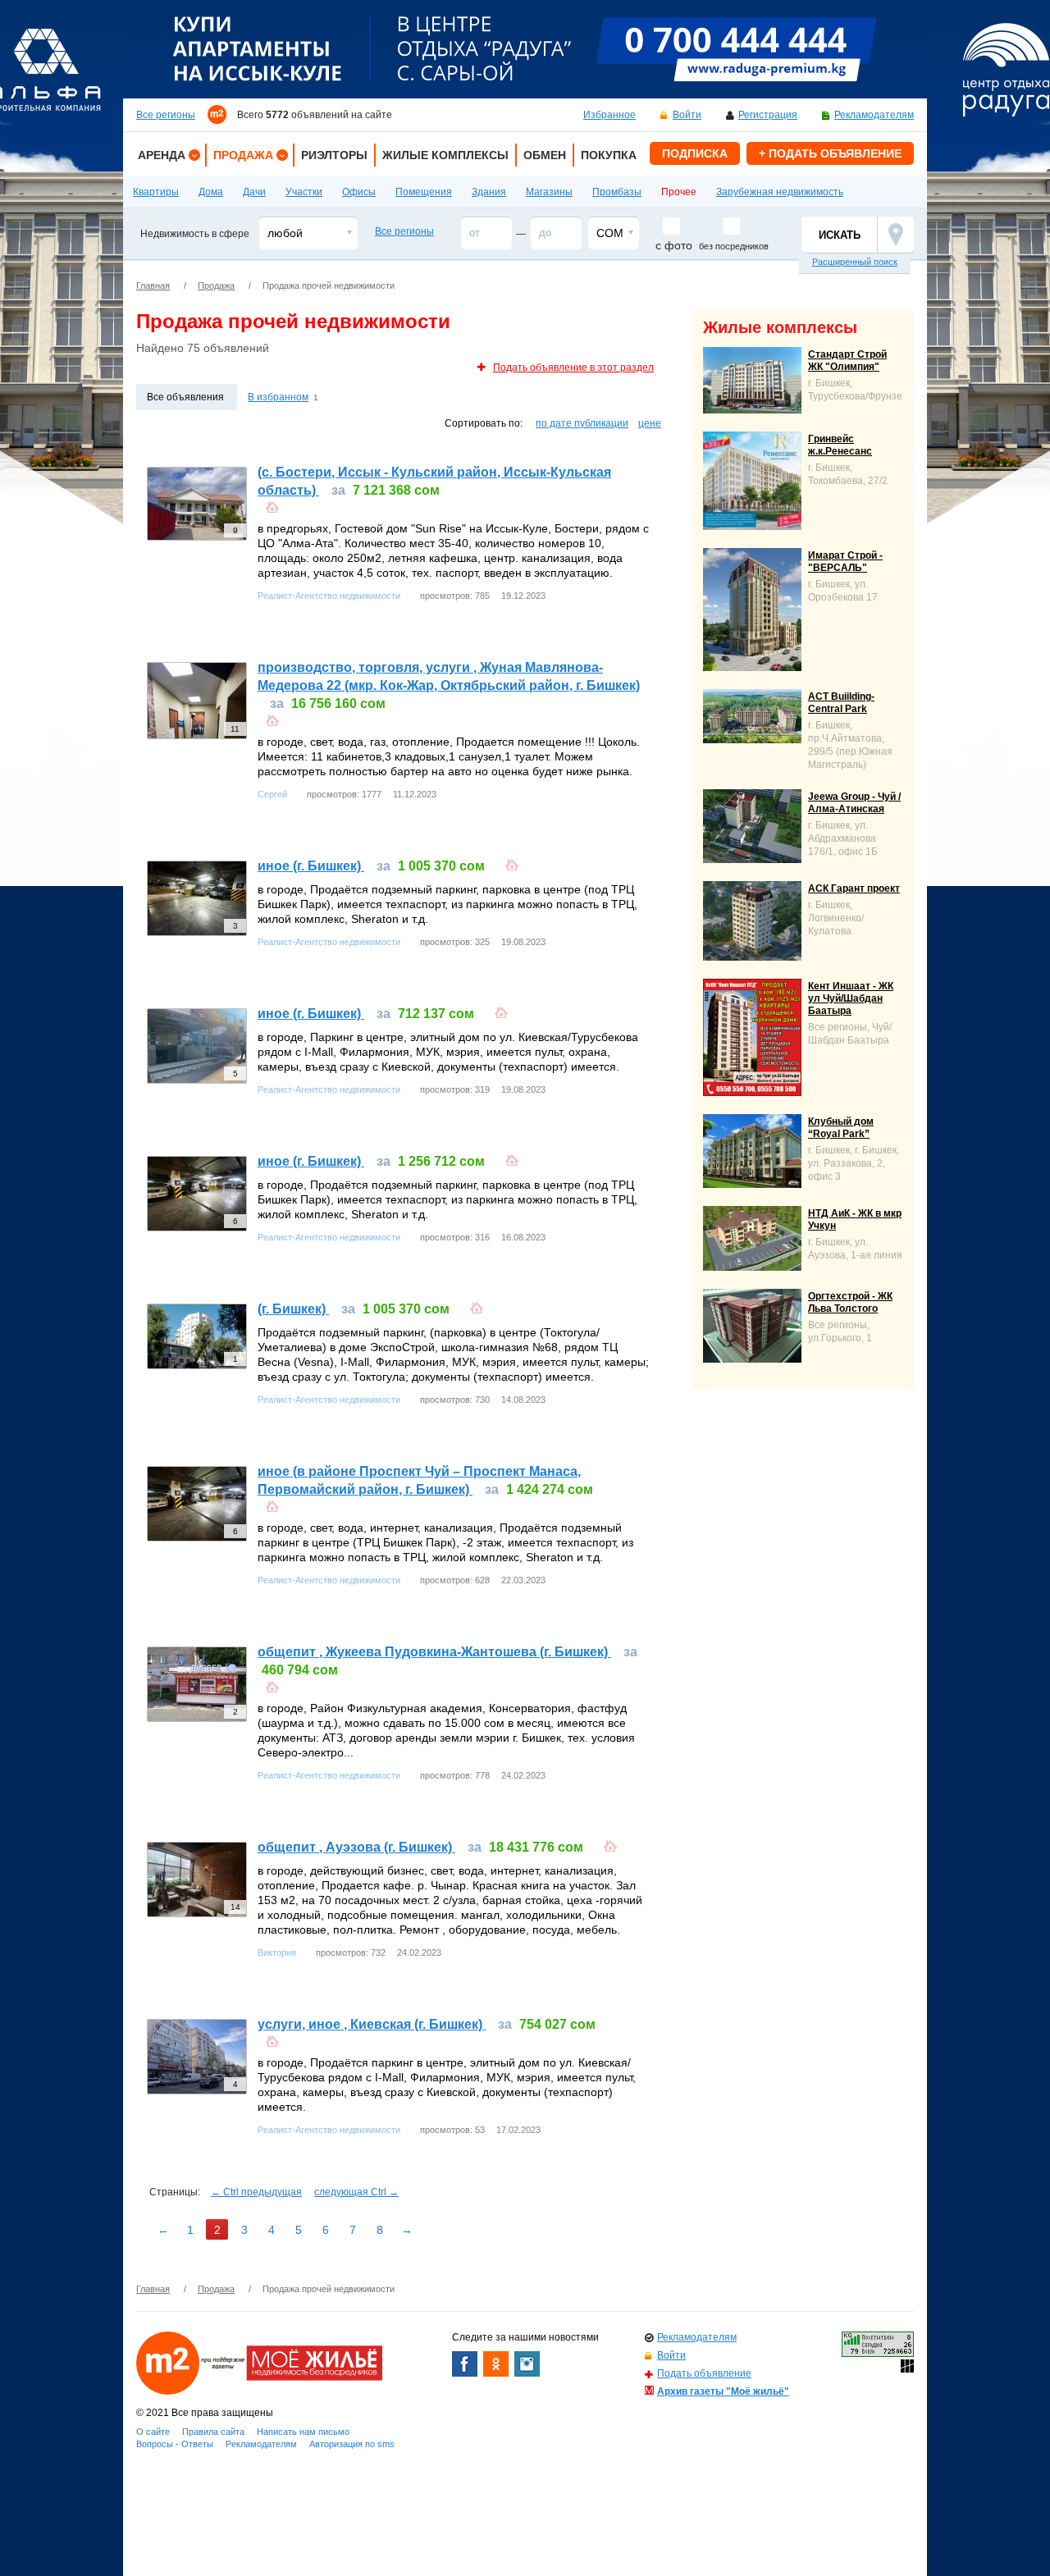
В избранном (278, 397)
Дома (211, 192)
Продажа (243, 155)
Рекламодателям (874, 115)
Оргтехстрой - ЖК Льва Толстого (850, 1302)
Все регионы (166, 115)
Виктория (277, 1953)
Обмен (545, 155)
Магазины (549, 192)
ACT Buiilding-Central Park (841, 703)
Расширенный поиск (855, 262)
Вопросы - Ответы (175, 2444)
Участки (304, 192)
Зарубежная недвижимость (780, 192)
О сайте (153, 2432)
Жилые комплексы (445, 155)
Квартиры (156, 192)
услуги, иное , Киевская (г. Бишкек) (372, 2024)
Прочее (679, 192)
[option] (525, 49)
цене (650, 423)
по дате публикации (582, 423)
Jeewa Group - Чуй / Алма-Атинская (854, 803)
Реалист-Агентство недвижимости (329, 596)
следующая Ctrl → (356, 2192)
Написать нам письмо (303, 2432)
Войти (687, 115)
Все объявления (185, 397)
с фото (674, 245)
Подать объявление (704, 2373)
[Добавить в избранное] (272, 505)
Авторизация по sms (352, 2444)
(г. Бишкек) (293, 1309)
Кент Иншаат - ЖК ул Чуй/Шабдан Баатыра (851, 998)
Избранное (609, 115)
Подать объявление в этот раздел (573, 368)
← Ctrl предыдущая (256, 2192)
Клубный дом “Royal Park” (841, 1128)
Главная (153, 285)
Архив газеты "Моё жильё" (723, 2391)
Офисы (359, 192)
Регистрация (768, 115)
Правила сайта (213, 2432)
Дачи (254, 192)
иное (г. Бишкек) (311, 866)
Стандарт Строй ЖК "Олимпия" (847, 361)
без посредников (734, 246)
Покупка (609, 155)
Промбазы (617, 192)
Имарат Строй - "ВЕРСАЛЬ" (845, 562)
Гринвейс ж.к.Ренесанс (840, 445)
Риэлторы (334, 155)
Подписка (695, 153)
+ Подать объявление (830, 153)
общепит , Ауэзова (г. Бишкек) (356, 1847)
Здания (489, 192)
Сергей (272, 794)
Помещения (424, 192)
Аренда (162, 155)
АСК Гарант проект (854, 888)
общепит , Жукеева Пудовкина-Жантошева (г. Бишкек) (434, 1652)
